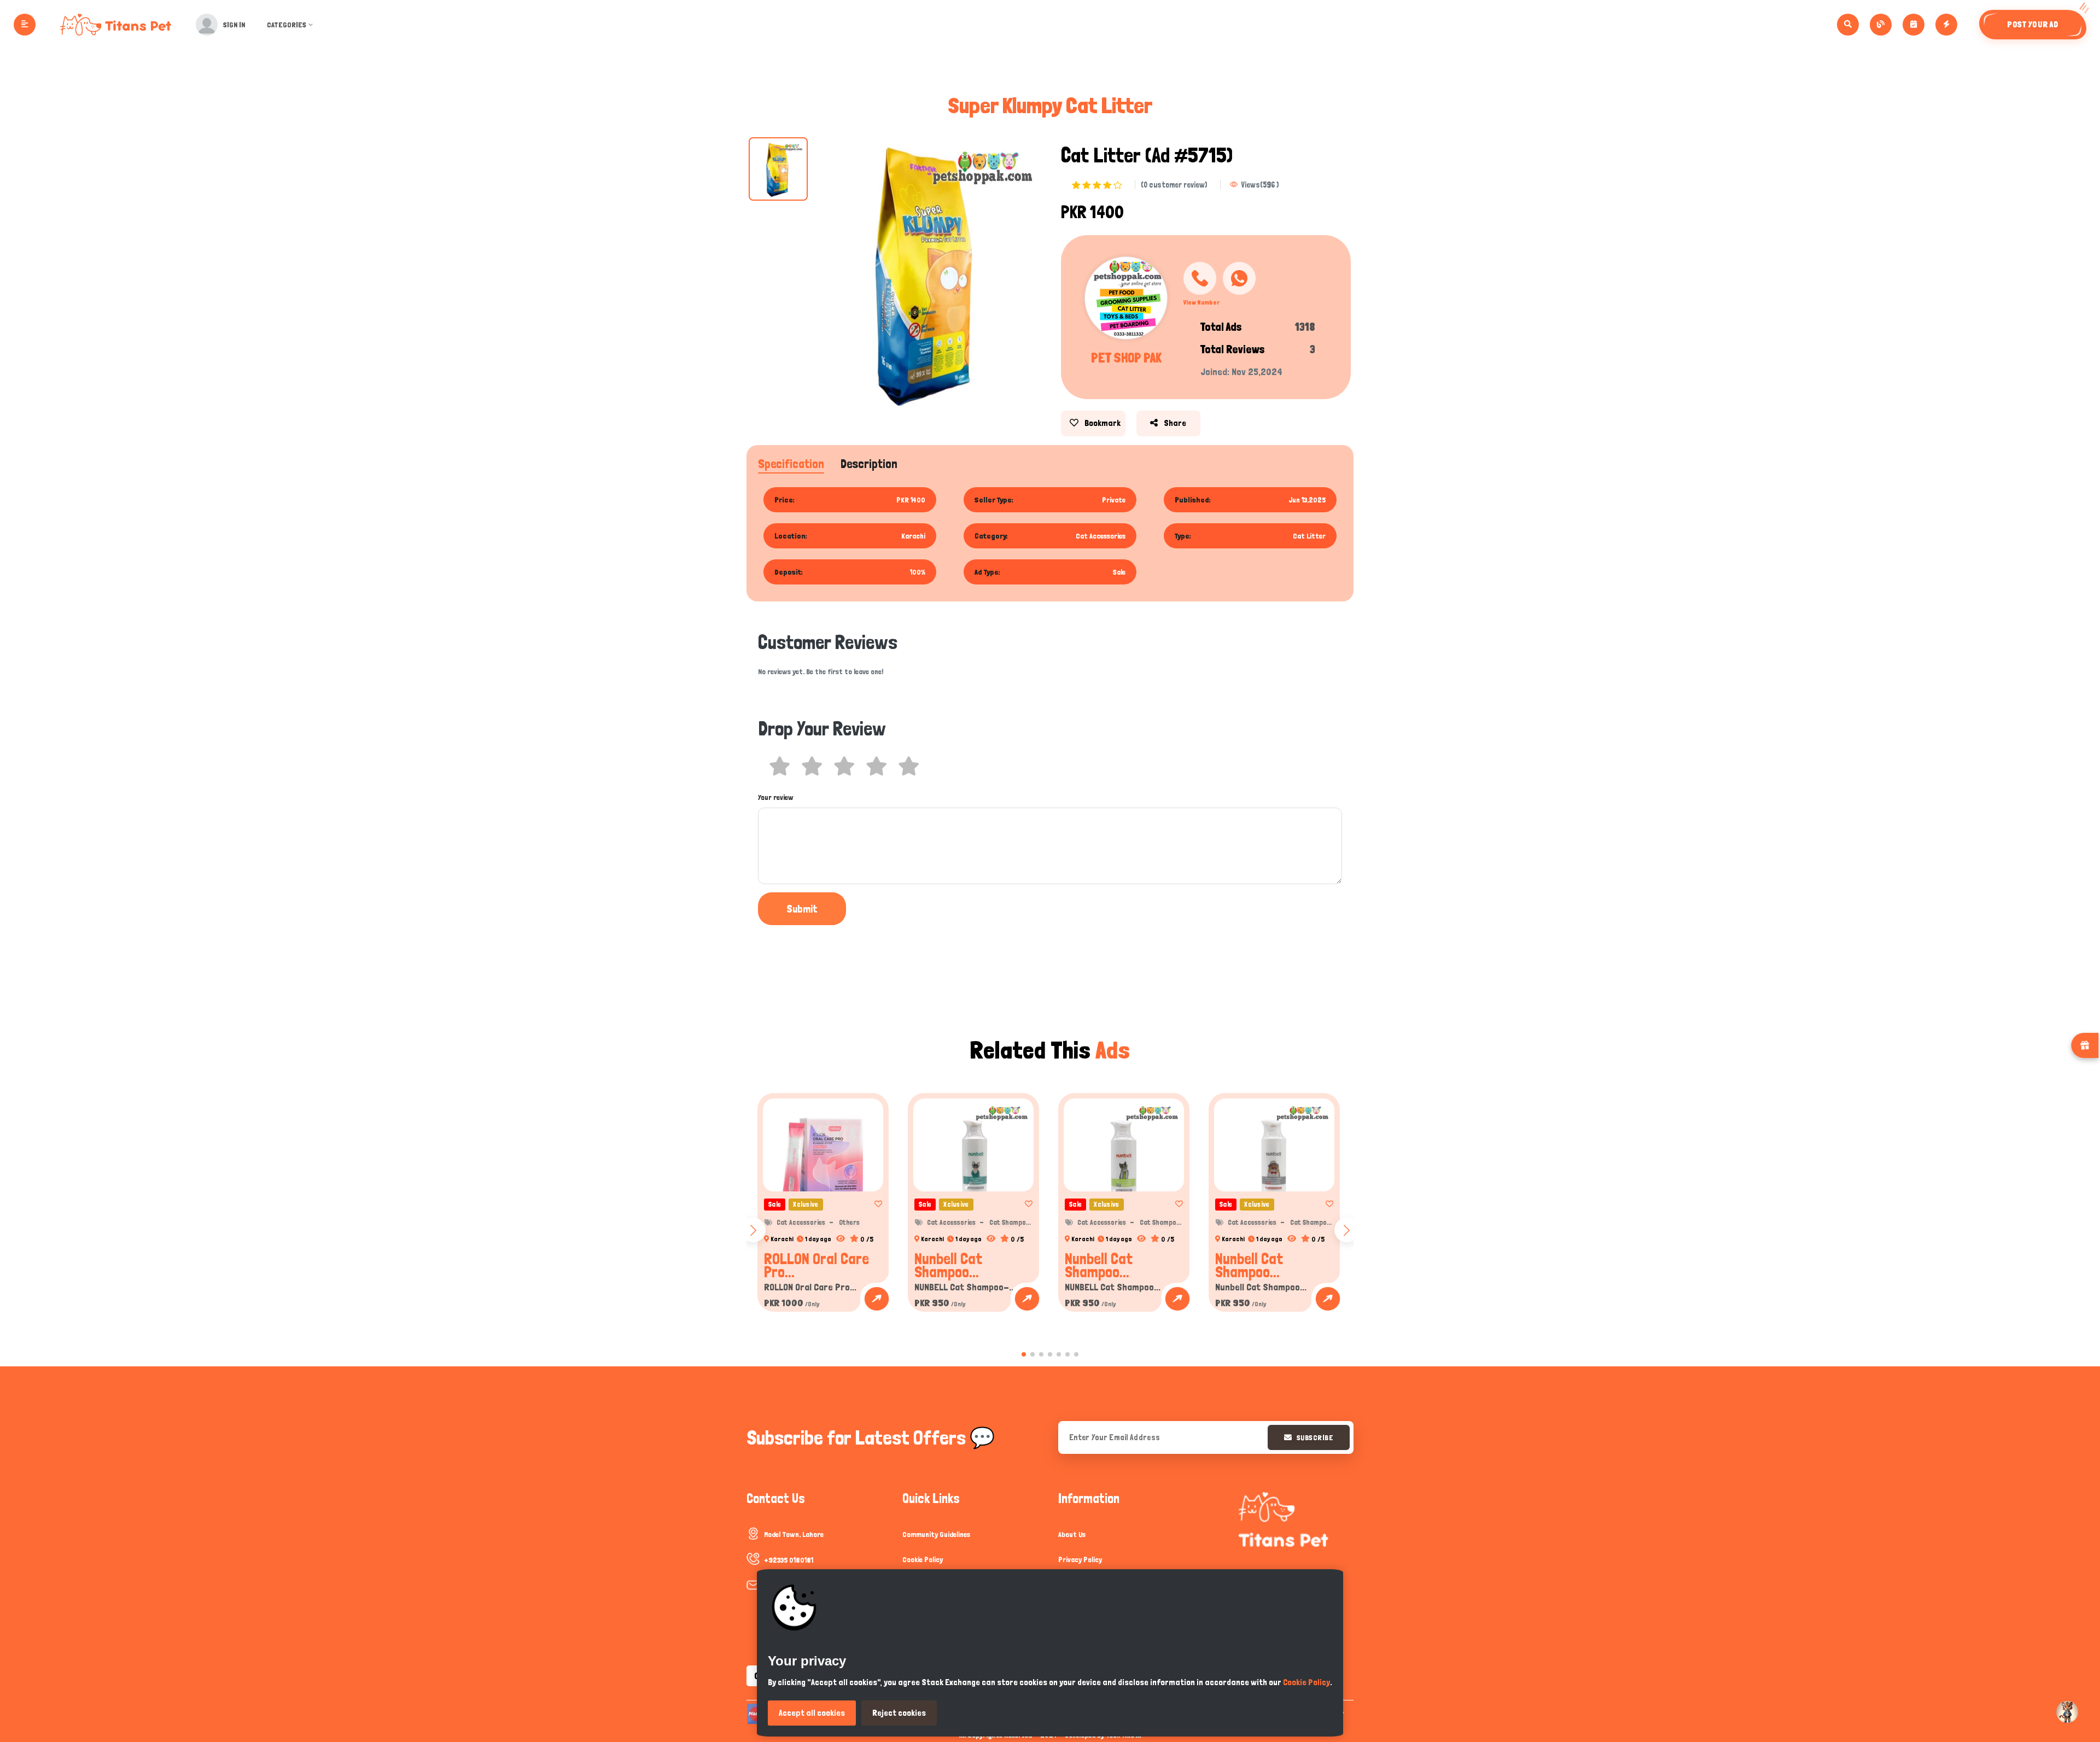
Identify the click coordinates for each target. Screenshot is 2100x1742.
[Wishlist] (875, 1204)
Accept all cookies (812, 1713)
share (1174, 423)
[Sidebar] (25, 25)
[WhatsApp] (1239, 278)
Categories (287, 25)
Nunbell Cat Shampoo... (948, 1265)
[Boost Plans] (1946, 25)
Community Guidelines (936, 1534)
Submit (802, 909)
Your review (776, 797)
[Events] (1914, 25)
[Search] (1848, 25)
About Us (1072, 1534)
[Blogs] (1881, 25)
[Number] (1200, 278)
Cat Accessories (801, 1222)
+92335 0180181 (789, 1560)
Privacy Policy (1080, 1559)
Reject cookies (899, 1713)
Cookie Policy (923, 1559)
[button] (1024, 1354)
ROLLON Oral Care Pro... (816, 1265)
